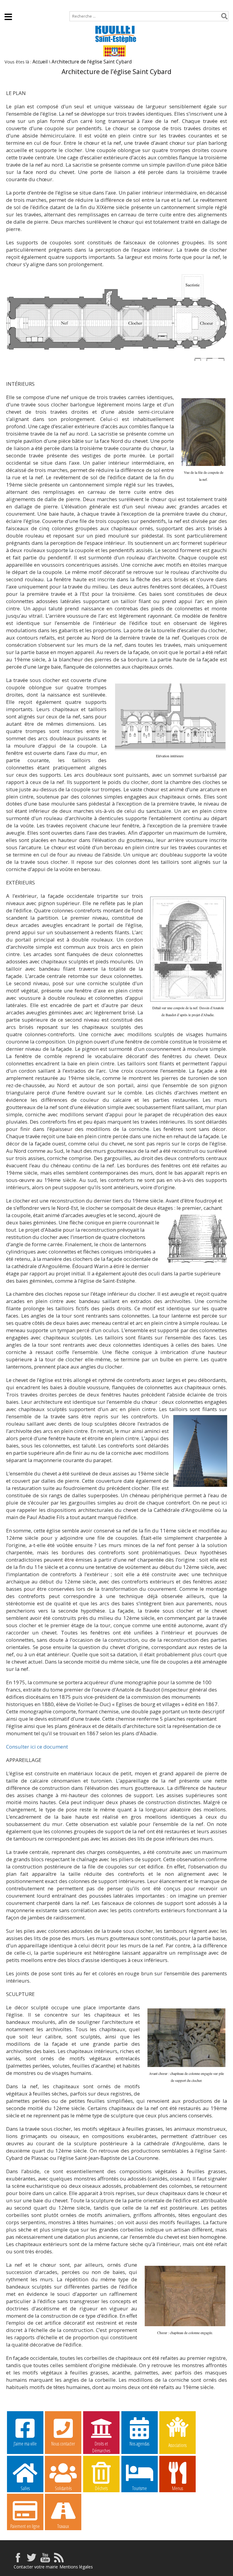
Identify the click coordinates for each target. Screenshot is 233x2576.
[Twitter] (32, 2561)
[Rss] (59, 2561)
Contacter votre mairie (36, 2567)
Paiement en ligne (25, 2526)
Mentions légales (76, 2567)
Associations (177, 2445)
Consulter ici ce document (37, 1747)
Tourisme (140, 2488)
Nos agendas (139, 2444)
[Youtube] (45, 2561)
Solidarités (63, 2488)
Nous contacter (63, 2444)
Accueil (12, 5)
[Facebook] (18, 2561)
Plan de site (41, 5)
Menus (177, 2488)
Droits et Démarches (101, 2444)
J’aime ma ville (25, 2444)
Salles (25, 2488)
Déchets (101, 2488)
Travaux (63, 2526)
